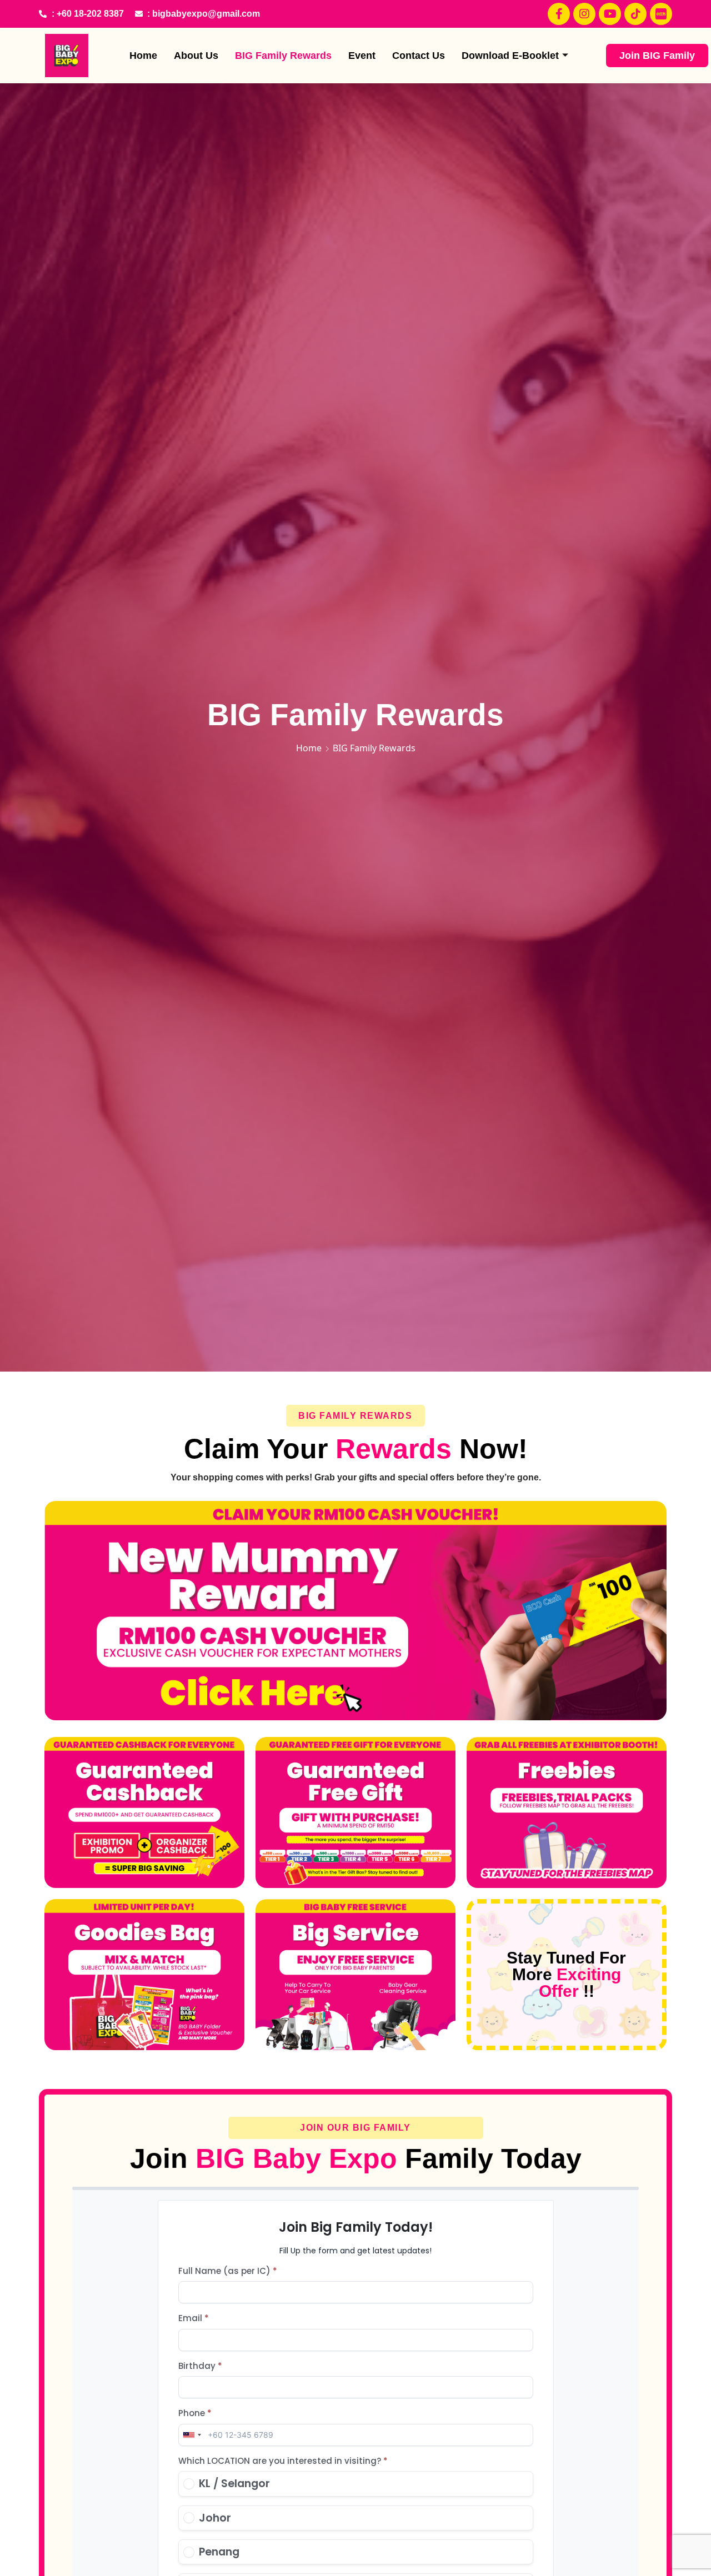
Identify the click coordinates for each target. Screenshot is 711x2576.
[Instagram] (584, 14)
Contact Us (419, 56)
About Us (196, 56)
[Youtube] (610, 14)
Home (143, 56)
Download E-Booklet (510, 56)
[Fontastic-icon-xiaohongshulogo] (661, 14)
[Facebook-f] (559, 14)
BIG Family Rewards (283, 56)
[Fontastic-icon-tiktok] (635, 14)
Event (362, 56)
